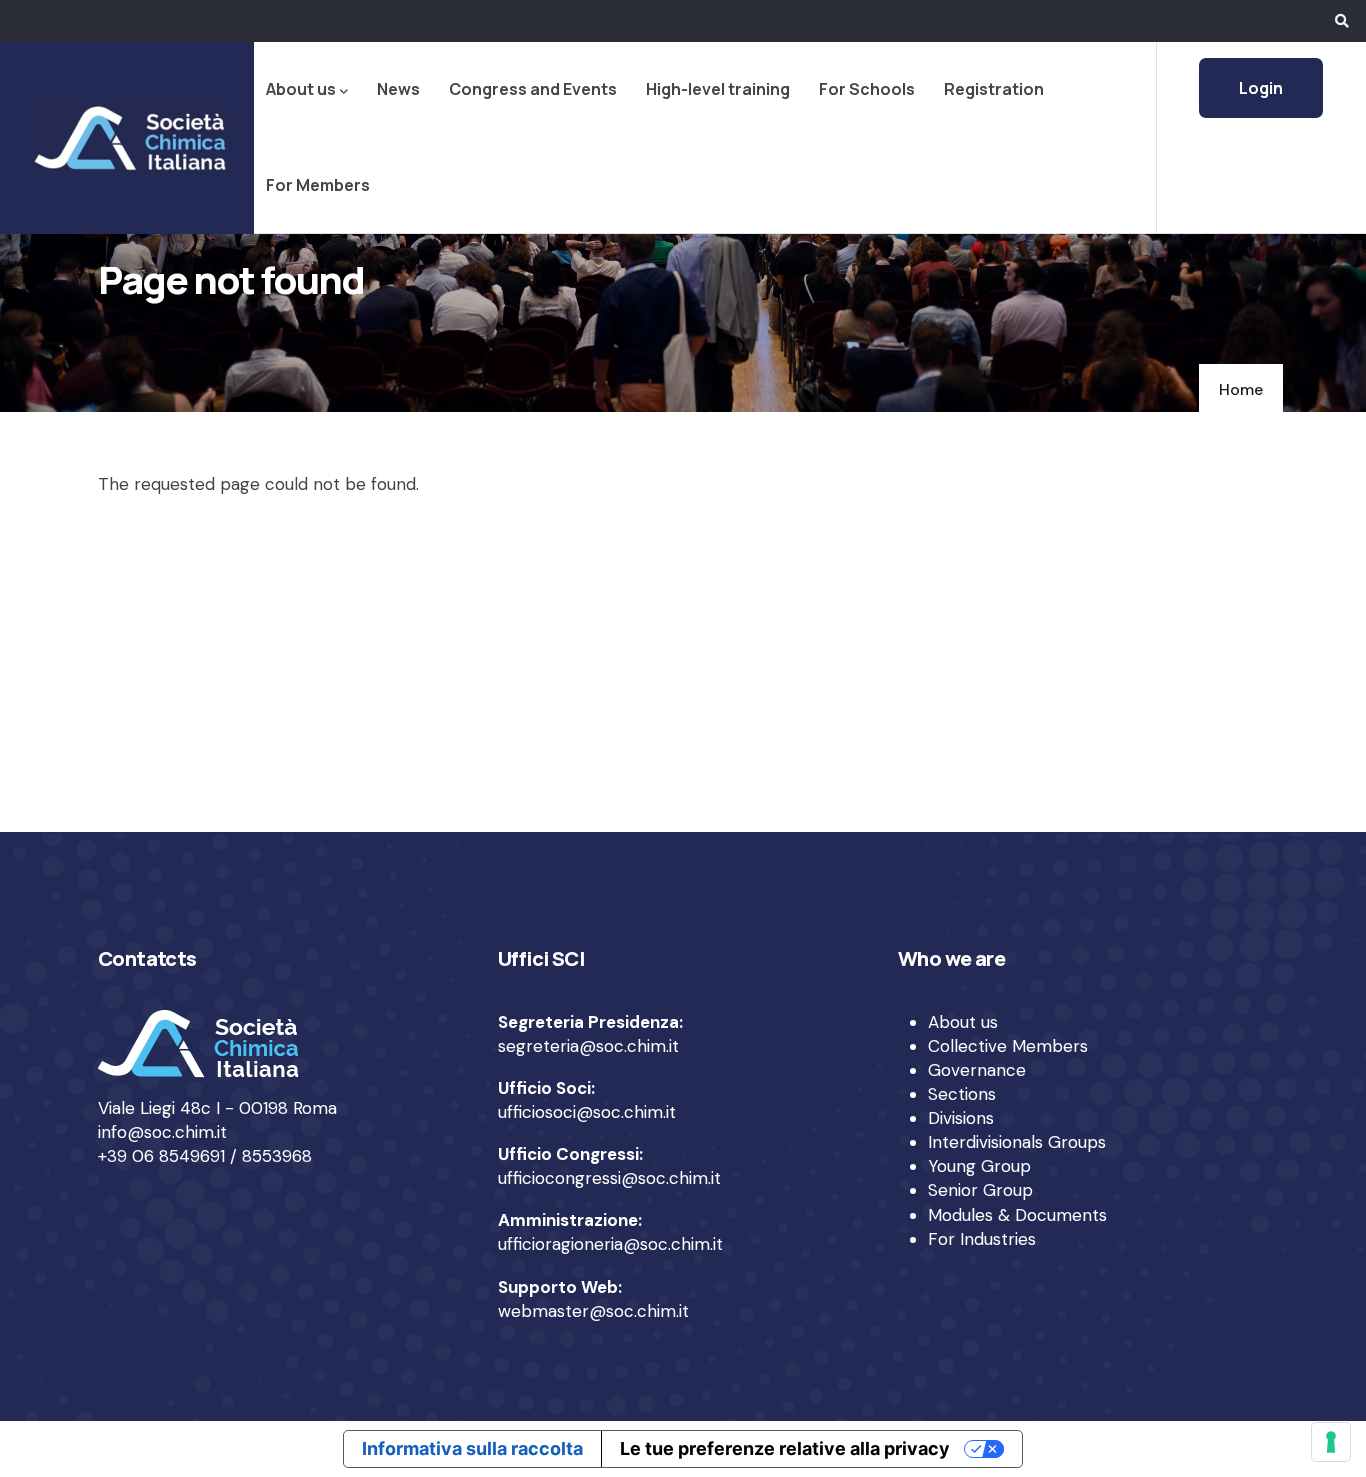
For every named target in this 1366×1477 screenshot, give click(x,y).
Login (1261, 88)
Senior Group (980, 1190)
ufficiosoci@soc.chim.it (587, 1112)
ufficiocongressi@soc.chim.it (609, 1178)
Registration (994, 89)
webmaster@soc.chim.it (593, 1311)
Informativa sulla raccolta (472, 1448)
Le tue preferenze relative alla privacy (785, 1448)
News (398, 89)
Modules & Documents (1017, 1215)
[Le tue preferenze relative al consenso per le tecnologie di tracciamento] (1331, 1442)
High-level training (718, 89)
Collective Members (1008, 1046)
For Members (318, 185)
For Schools (867, 89)
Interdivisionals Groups (1017, 1142)
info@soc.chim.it (162, 1132)
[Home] (127, 138)
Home (1241, 389)
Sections (962, 1094)
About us (301, 89)
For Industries (982, 1239)
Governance (977, 1070)
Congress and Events (533, 89)
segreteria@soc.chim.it (588, 1046)
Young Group (979, 1166)
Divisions (961, 1118)
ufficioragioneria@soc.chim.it (610, 1244)
